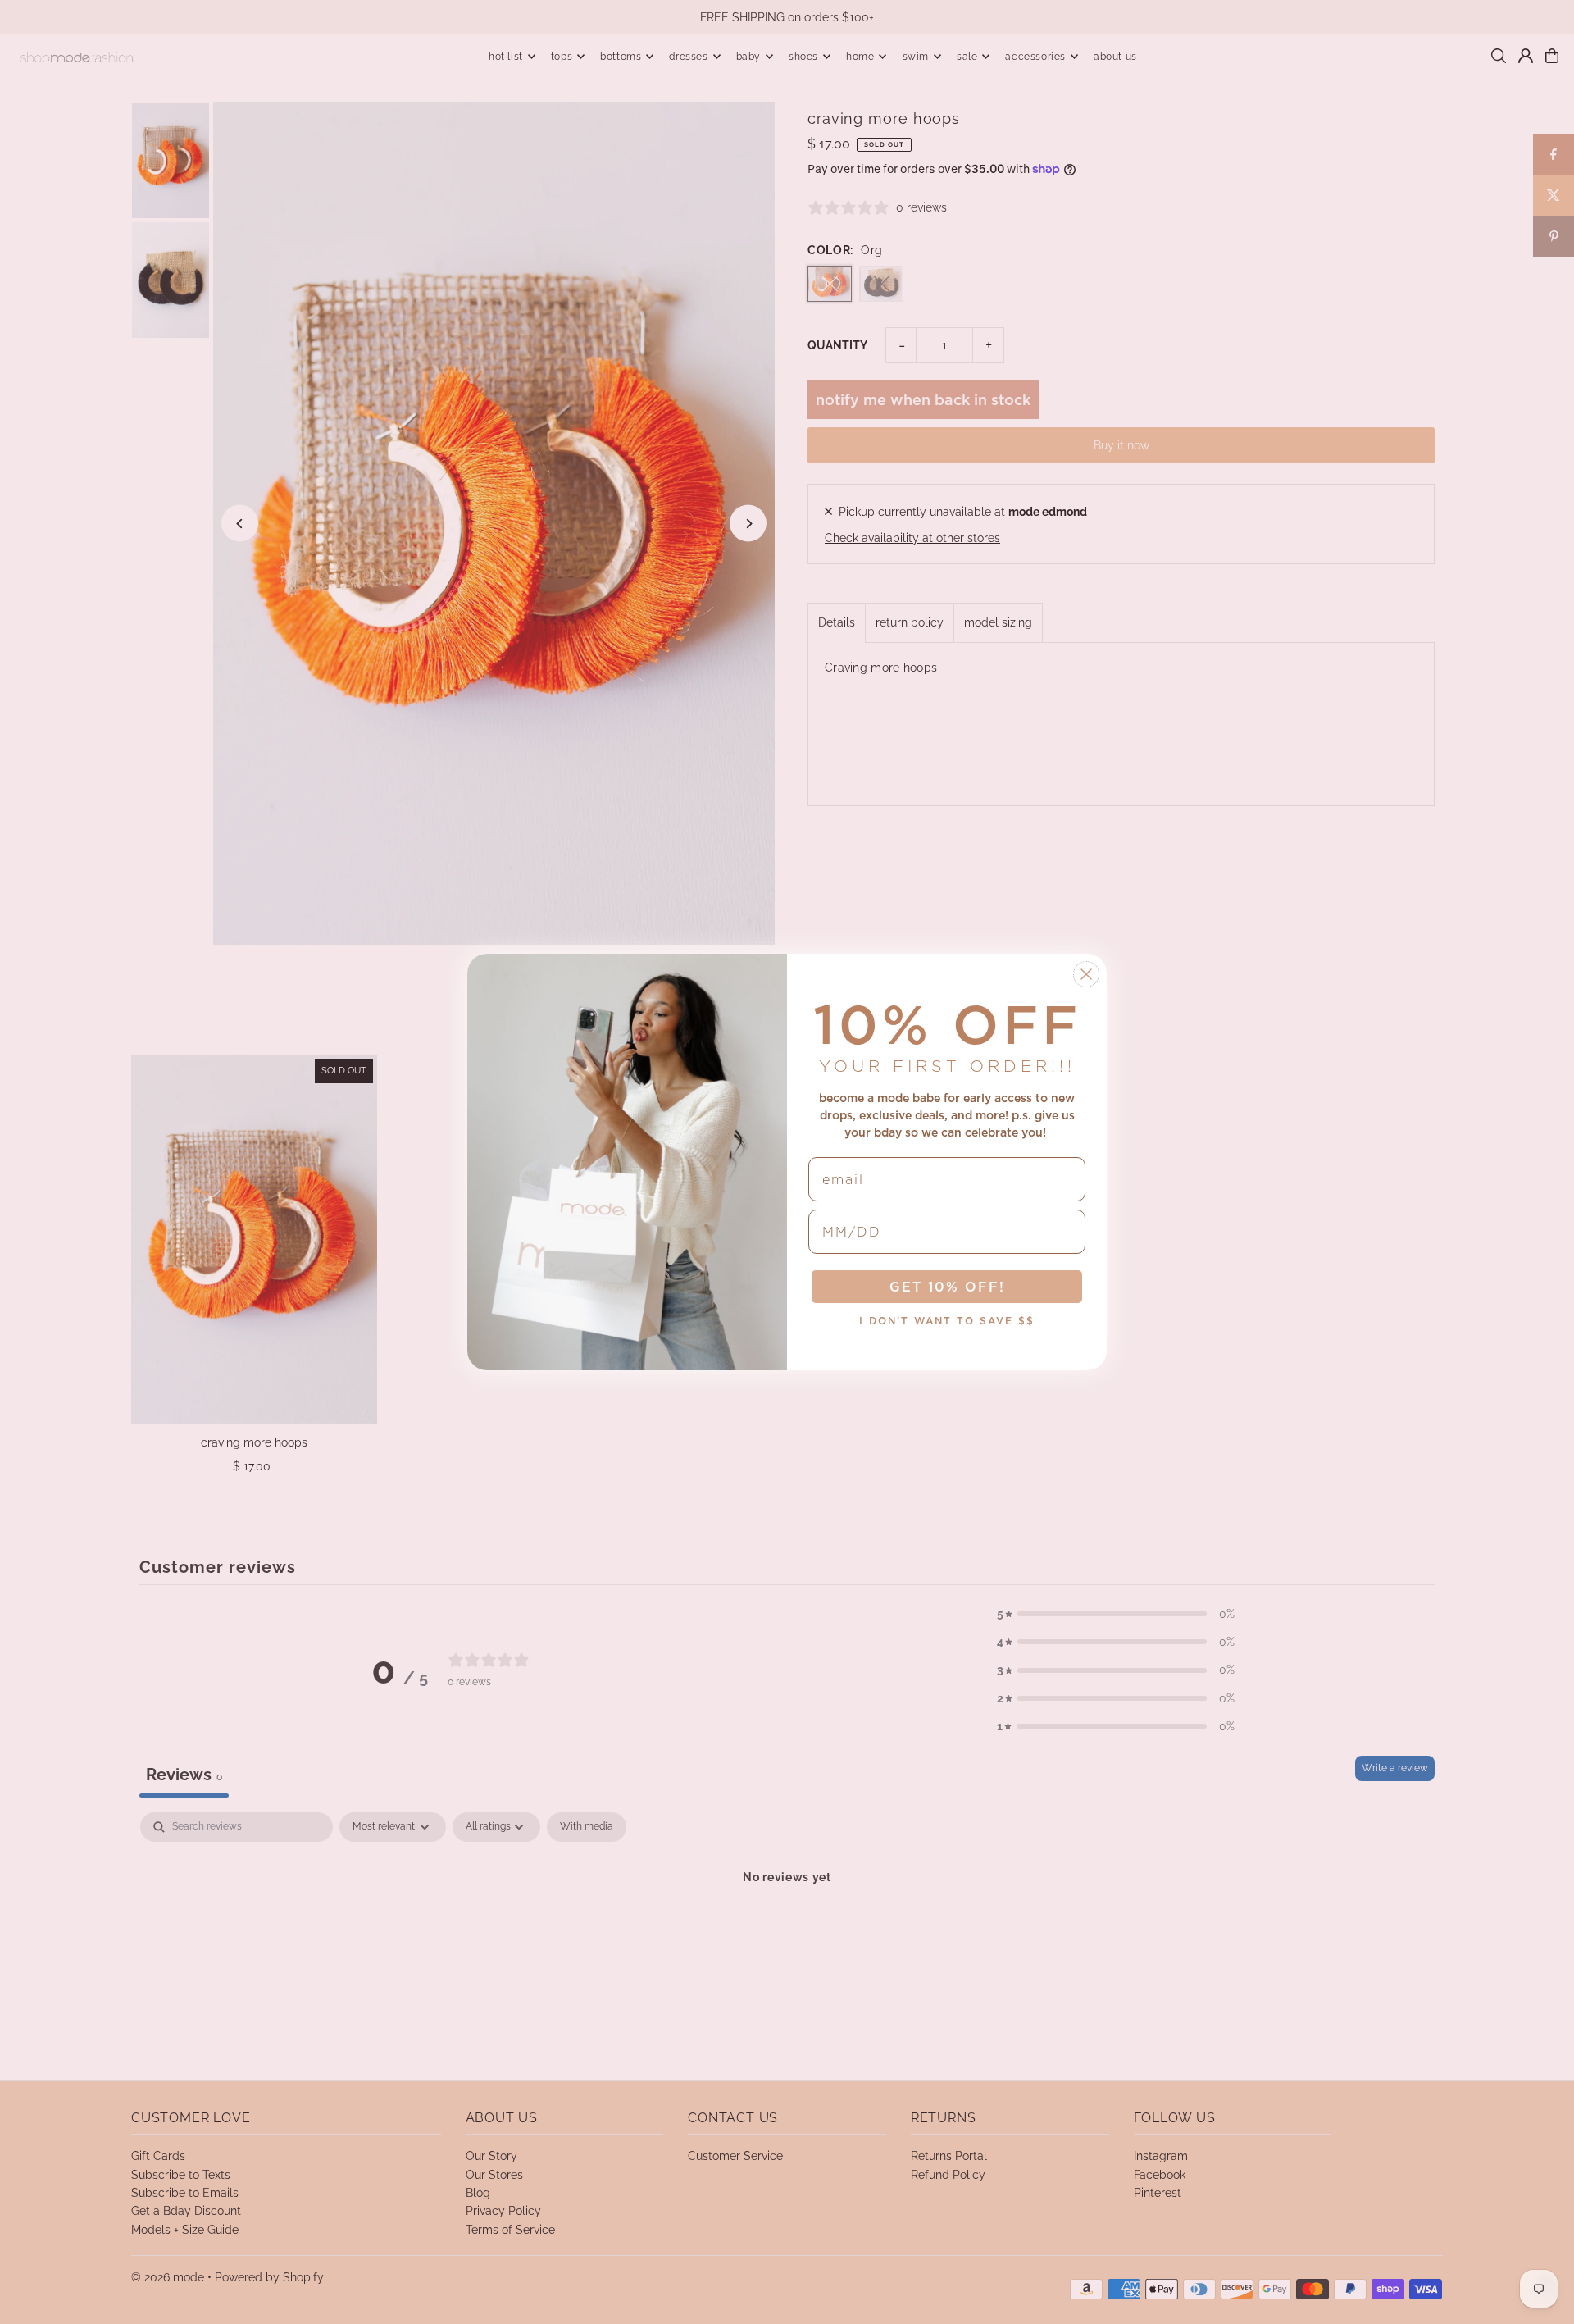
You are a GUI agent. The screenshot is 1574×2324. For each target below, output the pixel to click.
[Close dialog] (1086, 974)
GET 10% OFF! (947, 1287)
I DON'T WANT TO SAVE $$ (947, 1321)
